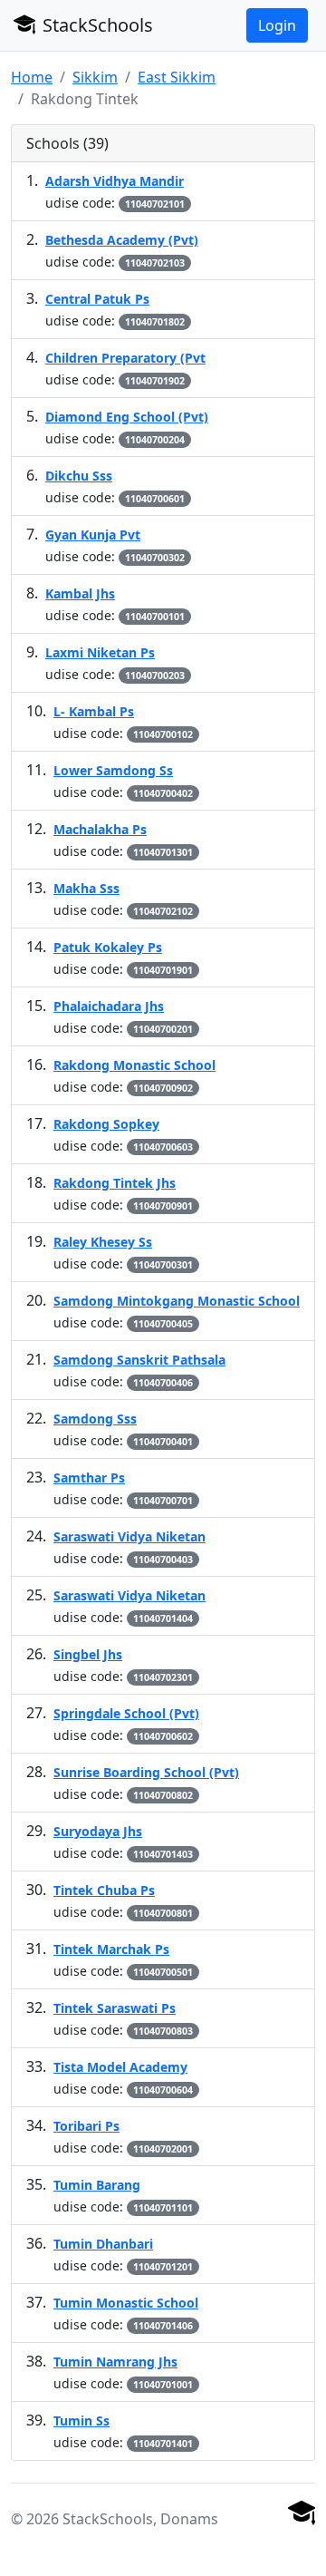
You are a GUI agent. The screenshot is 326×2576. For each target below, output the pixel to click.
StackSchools (96, 25)
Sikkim (95, 77)
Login (277, 25)
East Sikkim (177, 77)
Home (32, 77)
